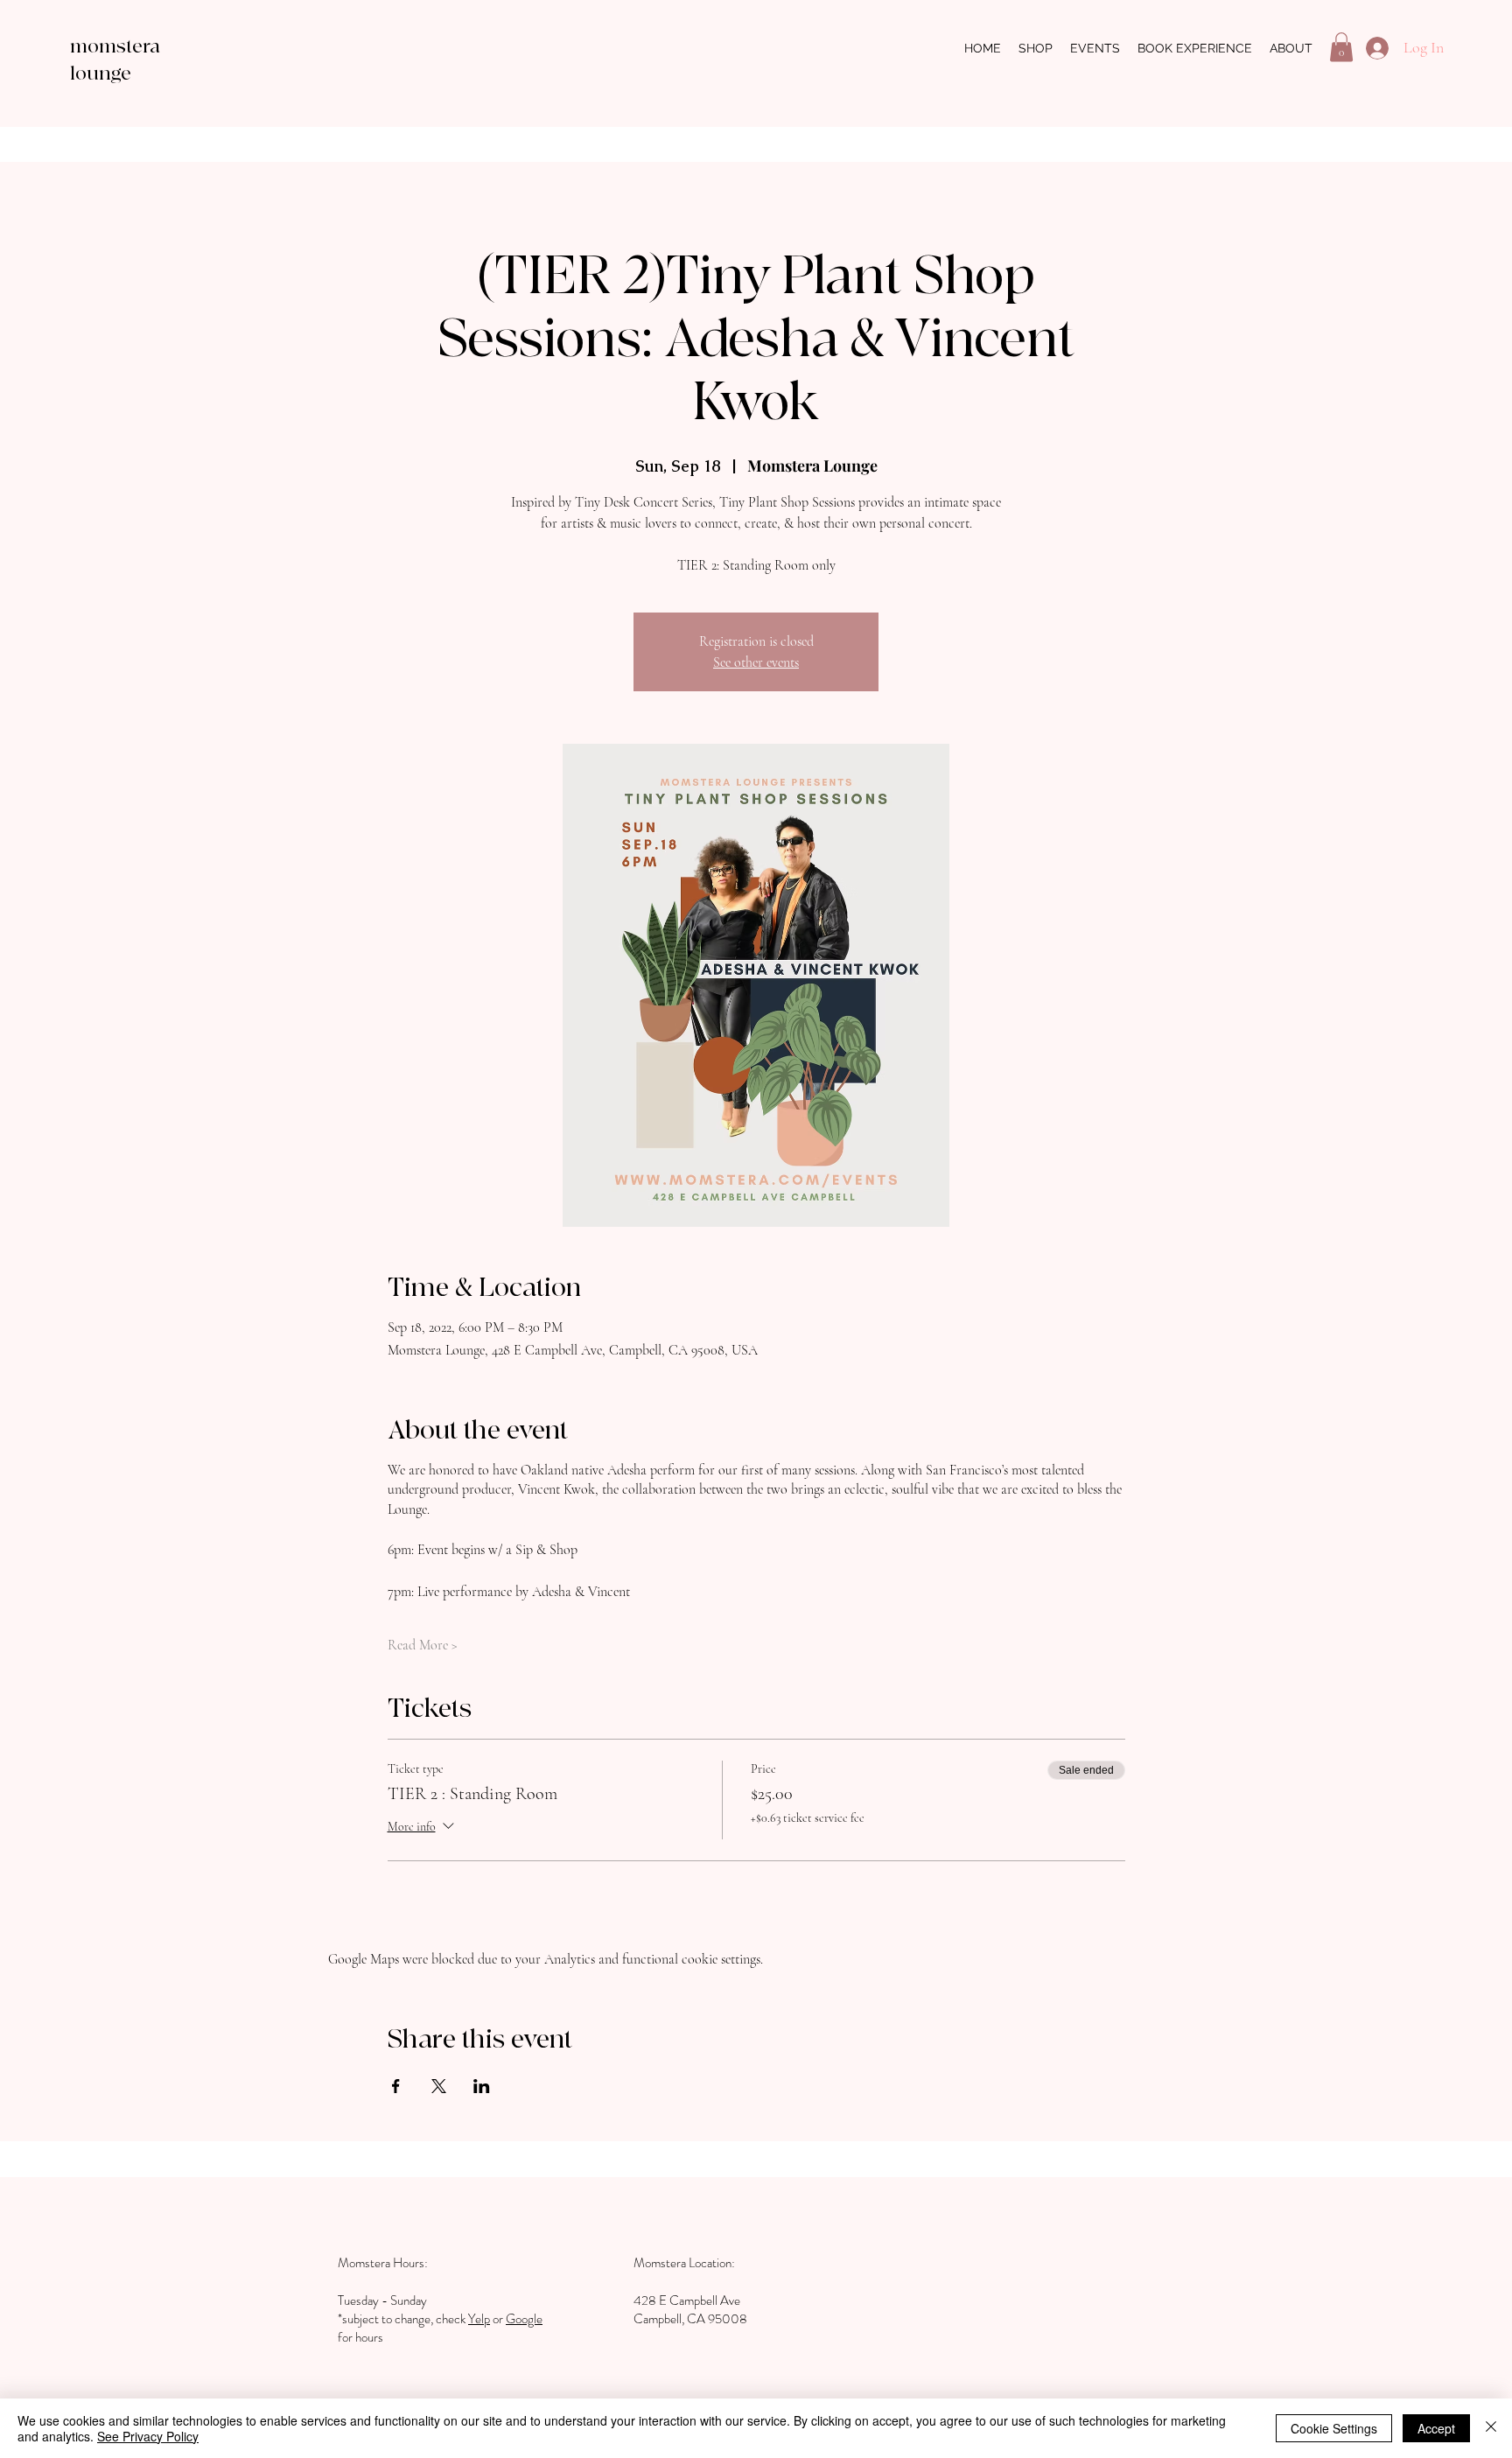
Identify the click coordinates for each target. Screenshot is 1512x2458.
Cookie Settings (1334, 2428)
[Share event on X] (439, 2086)
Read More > (423, 1645)
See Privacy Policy (148, 2436)
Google (524, 2319)
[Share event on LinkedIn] (482, 2086)
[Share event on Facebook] (396, 2086)
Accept (1436, 2428)
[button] (1341, 47)
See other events (756, 662)
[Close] (1491, 2428)
